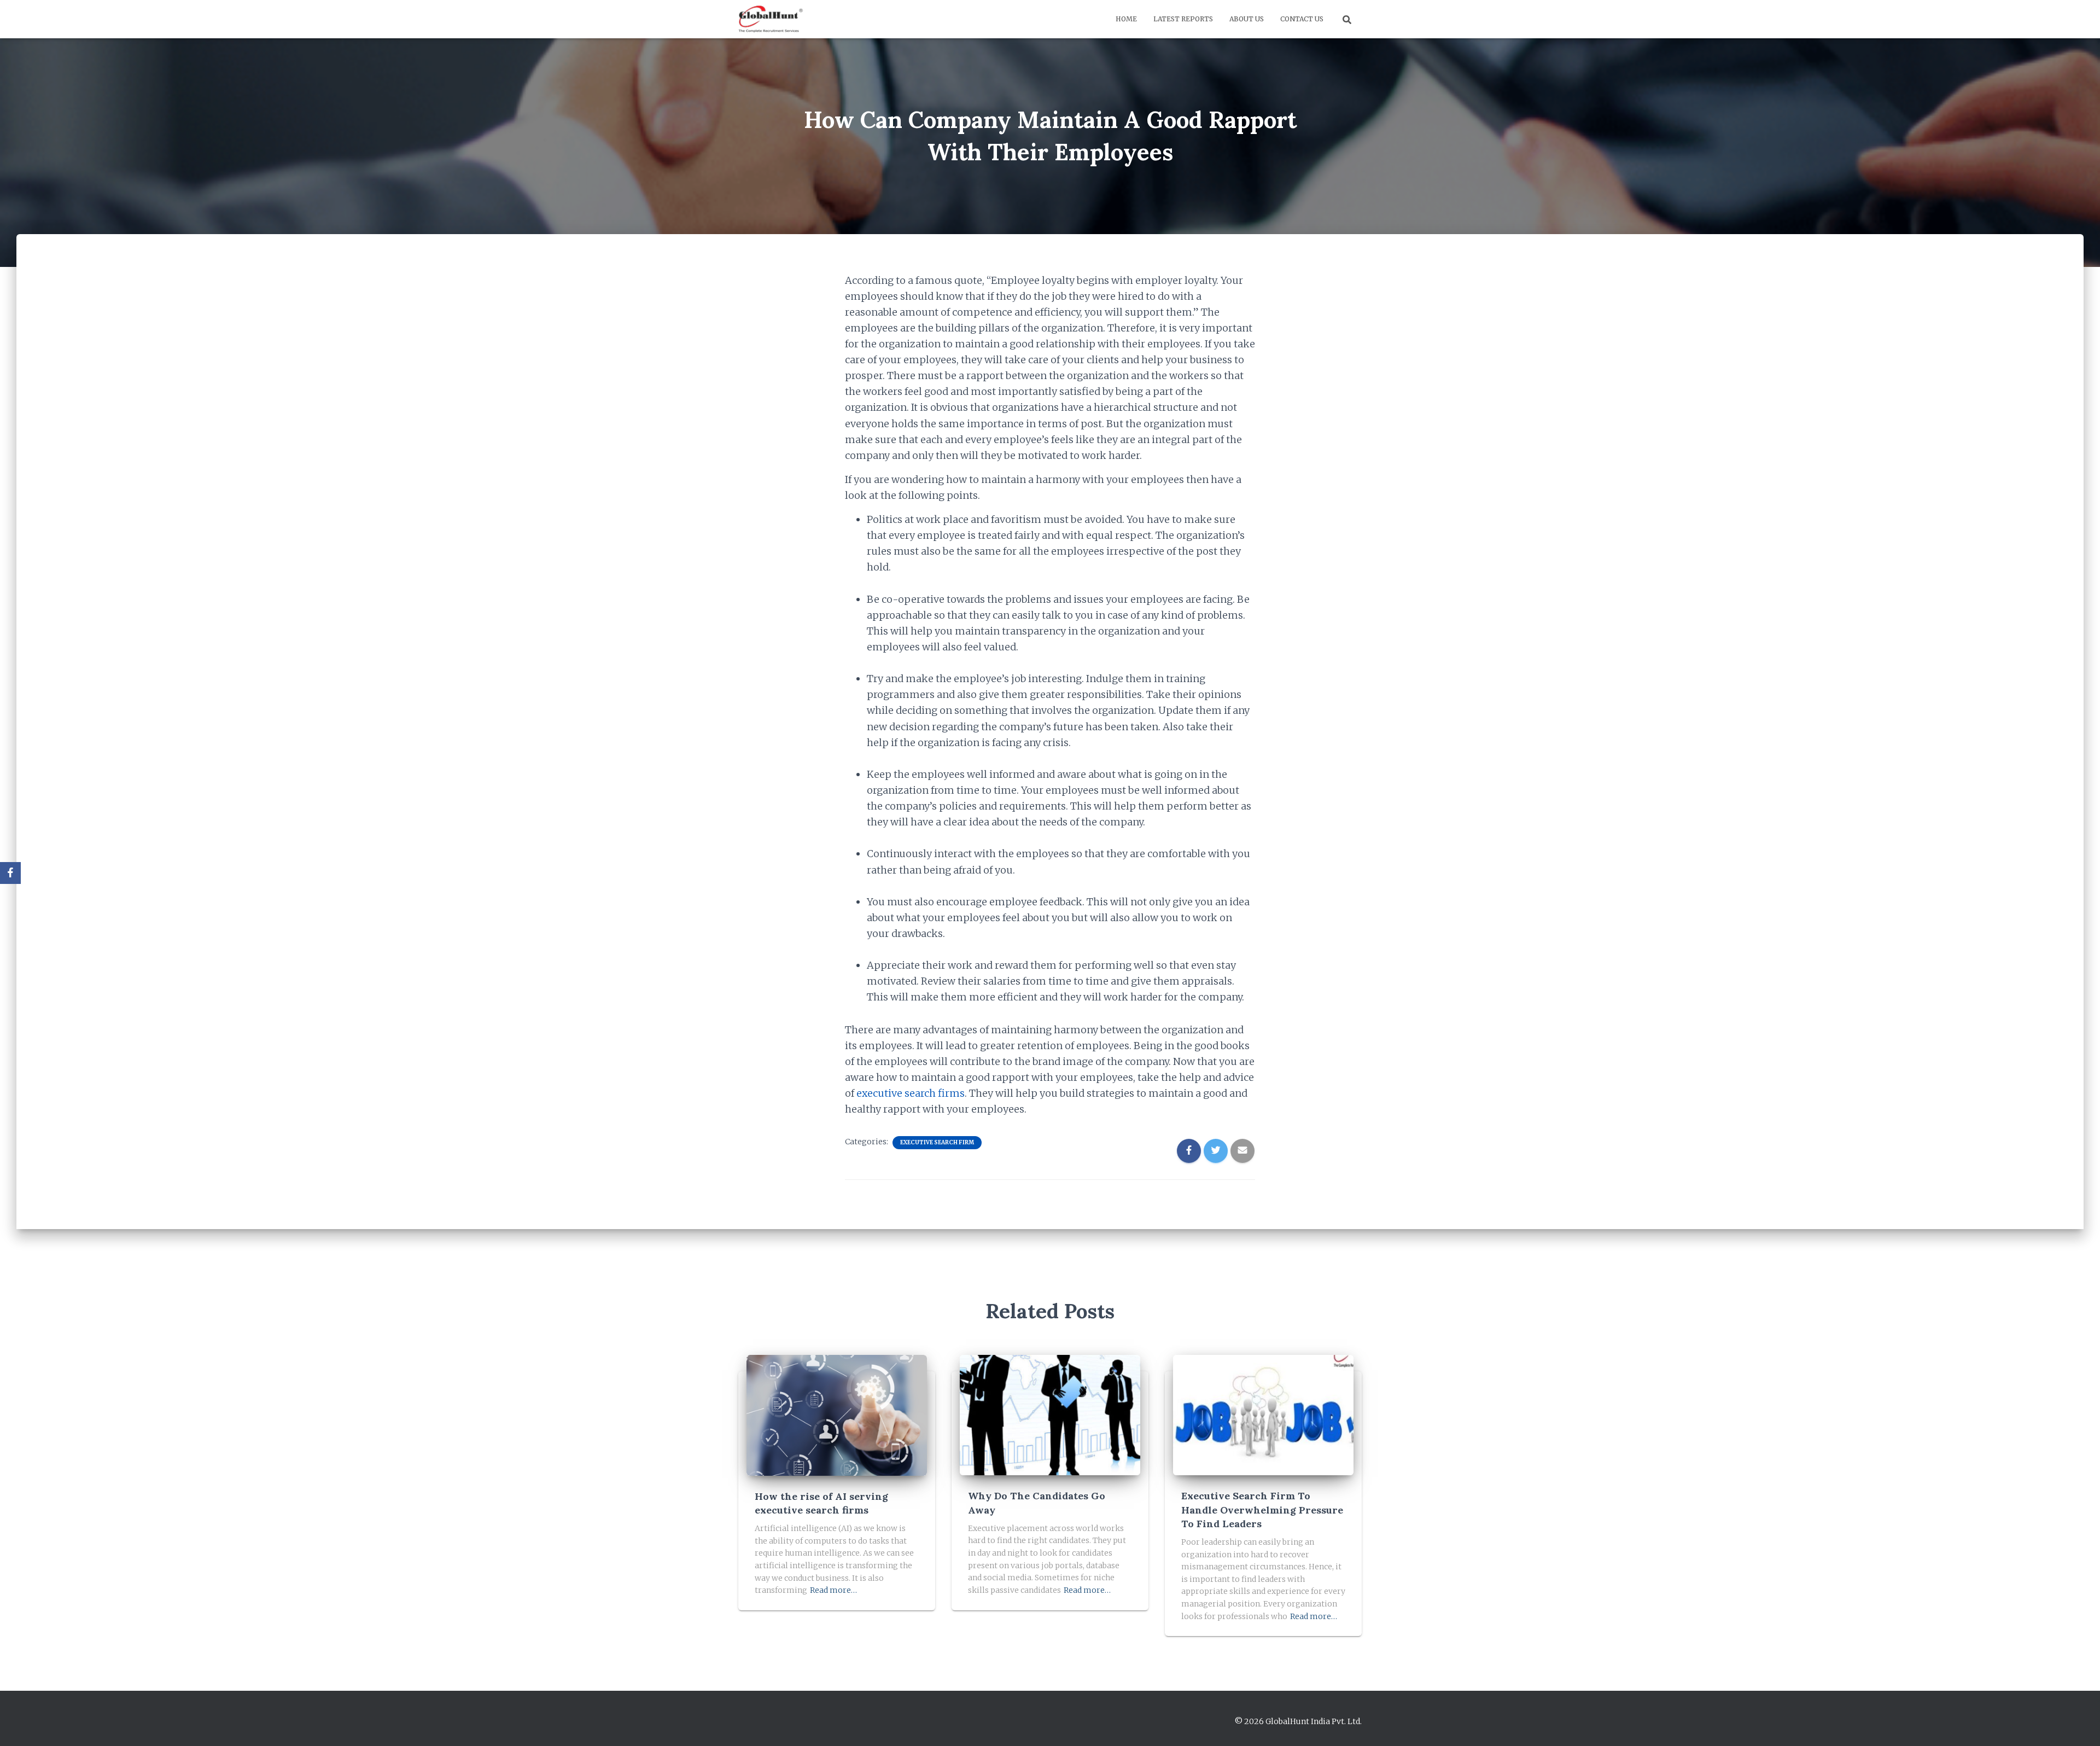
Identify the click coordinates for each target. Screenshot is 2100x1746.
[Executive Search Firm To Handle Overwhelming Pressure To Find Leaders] (1263, 1415)
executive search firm (908, 1093)
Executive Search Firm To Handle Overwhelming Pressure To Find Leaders (1262, 1509)
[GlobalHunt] (772, 19)
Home (1126, 19)
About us (1247, 19)
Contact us (1302, 19)
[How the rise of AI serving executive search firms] (837, 1415)
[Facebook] (10, 873)
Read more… (833, 1590)
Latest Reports (1183, 19)
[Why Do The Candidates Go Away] (1050, 1415)
